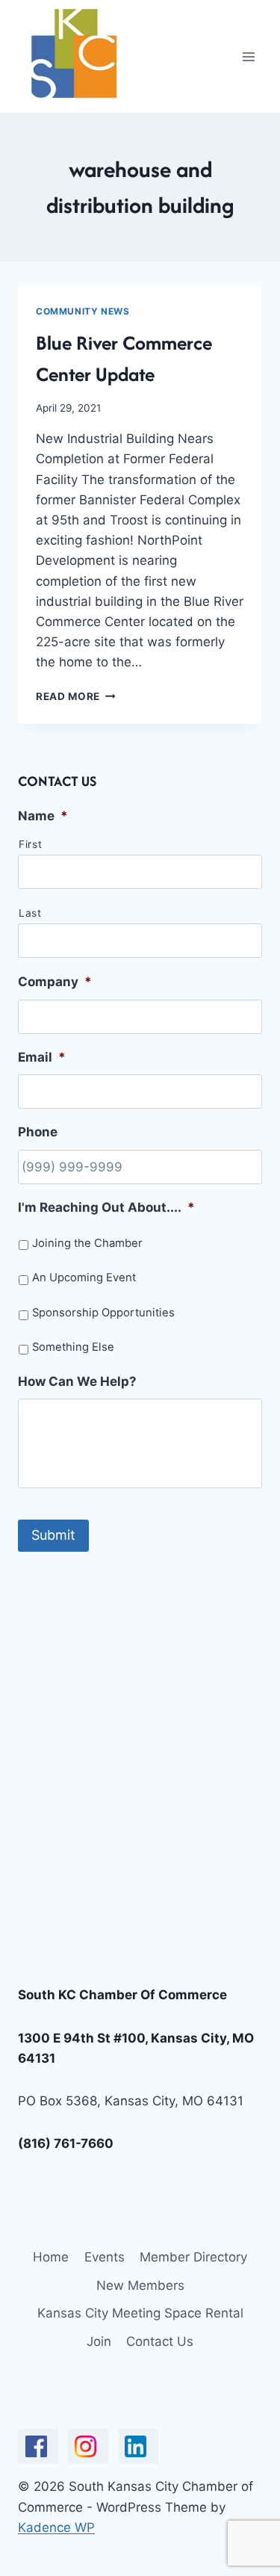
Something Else (73, 1347)
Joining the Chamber (87, 1243)
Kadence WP (56, 2527)
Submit (53, 1535)
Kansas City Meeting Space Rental (140, 2313)
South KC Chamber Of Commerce (122, 1995)
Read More (76, 696)
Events (105, 2257)
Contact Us (160, 2341)
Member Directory (193, 2257)
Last (30, 913)
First (30, 844)
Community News (83, 311)
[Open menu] (248, 56)
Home (51, 2257)
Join (99, 2341)
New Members (140, 2285)
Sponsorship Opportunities (103, 1313)
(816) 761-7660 (66, 2143)
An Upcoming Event (84, 1278)
